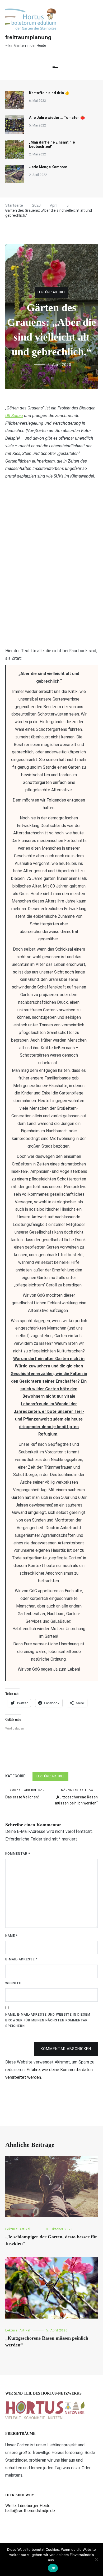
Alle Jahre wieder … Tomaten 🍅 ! (58, 118)
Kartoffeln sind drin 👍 (49, 93)
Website (13, 1983)
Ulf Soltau (14, 416)
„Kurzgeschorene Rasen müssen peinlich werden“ (76, 1797)
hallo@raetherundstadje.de (30, 2511)
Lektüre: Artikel (51, 292)
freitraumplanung (28, 37)
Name (11, 1936)
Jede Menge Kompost (48, 167)
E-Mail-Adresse (21, 1959)
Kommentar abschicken (66, 2049)
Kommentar (18, 1854)
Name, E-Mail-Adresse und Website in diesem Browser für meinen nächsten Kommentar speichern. (48, 2020)
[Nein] (96, 2559)
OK (53, 2568)
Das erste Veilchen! (25, 1794)
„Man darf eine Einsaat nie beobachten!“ (52, 144)
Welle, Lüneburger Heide (28, 2506)
